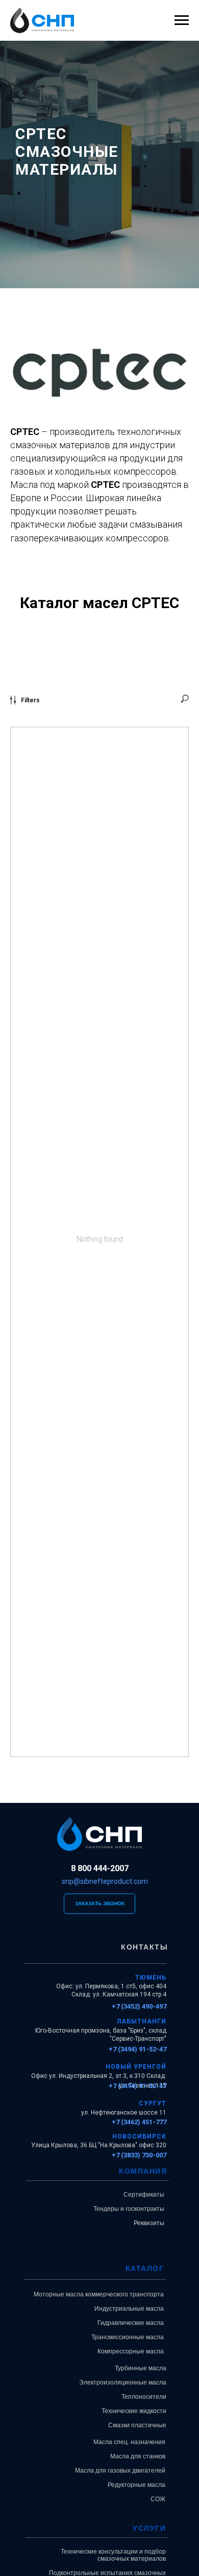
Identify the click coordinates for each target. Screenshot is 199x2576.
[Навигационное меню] (182, 20)
